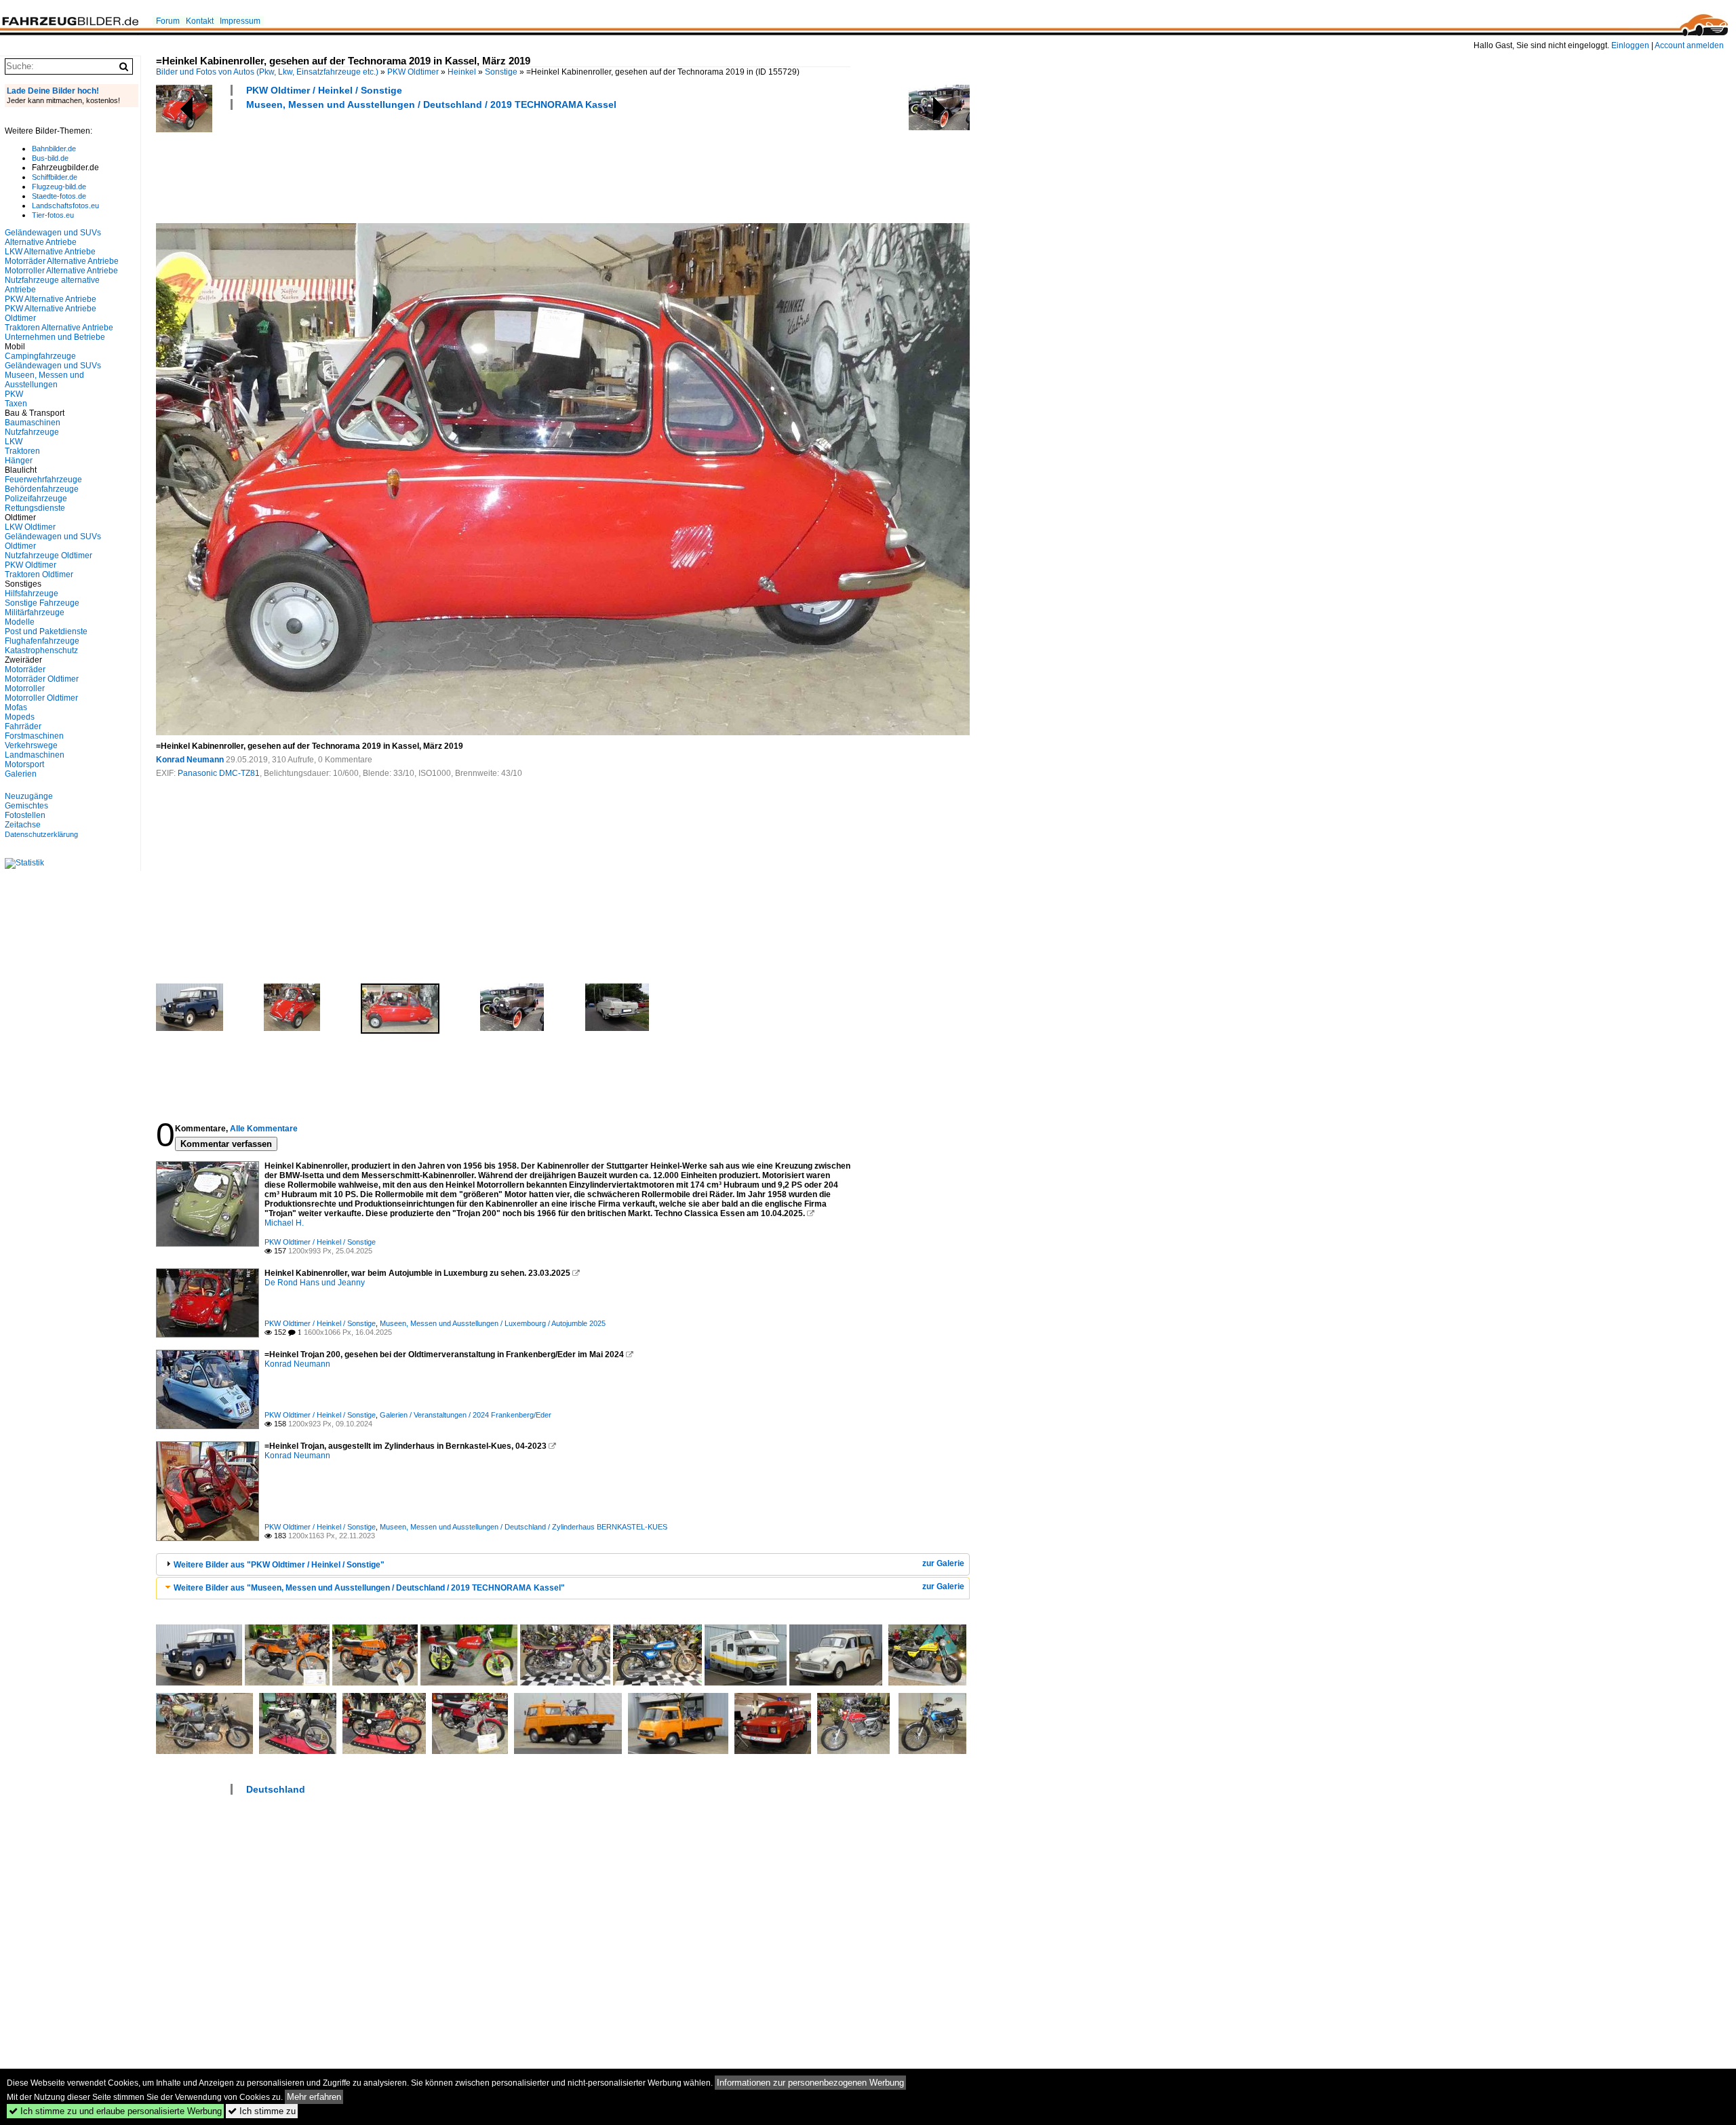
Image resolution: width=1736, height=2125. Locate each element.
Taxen (16, 404)
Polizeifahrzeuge (36, 499)
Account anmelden (1689, 45)
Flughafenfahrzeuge (42, 641)
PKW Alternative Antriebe (51, 299)
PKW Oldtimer (413, 72)
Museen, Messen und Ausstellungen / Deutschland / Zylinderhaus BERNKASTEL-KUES (524, 1527)
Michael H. (284, 1223)
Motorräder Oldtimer (42, 679)
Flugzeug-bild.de (59, 187)
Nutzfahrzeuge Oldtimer (48, 555)
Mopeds (20, 717)
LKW (14, 442)
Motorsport (24, 764)
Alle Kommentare (264, 1129)
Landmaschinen (35, 755)
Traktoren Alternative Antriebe (59, 328)
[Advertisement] (403, 165)
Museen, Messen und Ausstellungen (44, 380)
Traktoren (22, 451)
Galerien (21, 774)
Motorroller (25, 688)
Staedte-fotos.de (59, 196)
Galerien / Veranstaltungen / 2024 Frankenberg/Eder (466, 1415)
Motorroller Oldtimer (41, 698)
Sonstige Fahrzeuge (42, 603)
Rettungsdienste (35, 508)
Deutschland (276, 1789)
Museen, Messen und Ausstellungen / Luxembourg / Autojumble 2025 (493, 1323)
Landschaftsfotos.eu (65, 206)
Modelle (20, 622)
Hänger (19, 461)
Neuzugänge (29, 796)
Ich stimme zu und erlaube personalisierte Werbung (115, 2111)
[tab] (563, 1564)
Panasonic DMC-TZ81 (219, 773)
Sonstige (501, 72)
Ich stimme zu (262, 2111)
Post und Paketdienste (46, 631)
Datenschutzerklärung (41, 834)
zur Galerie (943, 1563)
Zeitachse (23, 825)
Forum (168, 21)
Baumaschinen (33, 423)
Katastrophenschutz (41, 650)
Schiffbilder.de (55, 177)
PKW (14, 394)
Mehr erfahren (314, 2097)
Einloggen (1630, 45)
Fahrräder (23, 726)
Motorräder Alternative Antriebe (62, 261)
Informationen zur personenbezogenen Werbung (810, 2083)
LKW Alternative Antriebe (50, 252)
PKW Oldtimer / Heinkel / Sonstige (324, 90)
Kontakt (200, 21)
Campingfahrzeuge (40, 356)
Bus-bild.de (50, 158)
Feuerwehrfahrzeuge (43, 480)
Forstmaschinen (34, 736)
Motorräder (25, 669)
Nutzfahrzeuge (32, 432)
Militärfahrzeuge (35, 612)
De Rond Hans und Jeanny (315, 1283)
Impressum (240, 21)
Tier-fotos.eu (53, 215)
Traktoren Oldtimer (39, 574)
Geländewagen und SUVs (53, 366)
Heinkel (462, 72)
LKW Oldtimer (30, 527)
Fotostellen (25, 815)
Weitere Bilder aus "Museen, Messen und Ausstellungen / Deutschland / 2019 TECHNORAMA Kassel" (369, 1588)
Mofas (16, 707)
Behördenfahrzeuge (42, 489)
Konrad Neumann (190, 760)
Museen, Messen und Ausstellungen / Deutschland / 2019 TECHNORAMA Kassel (431, 104)
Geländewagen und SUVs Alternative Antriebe (53, 237)
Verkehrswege (31, 745)
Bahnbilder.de (54, 149)
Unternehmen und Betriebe (55, 337)
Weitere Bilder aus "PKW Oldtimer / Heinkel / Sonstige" (279, 1565)
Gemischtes (26, 806)
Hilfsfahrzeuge (32, 593)
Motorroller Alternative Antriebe (61, 271)
